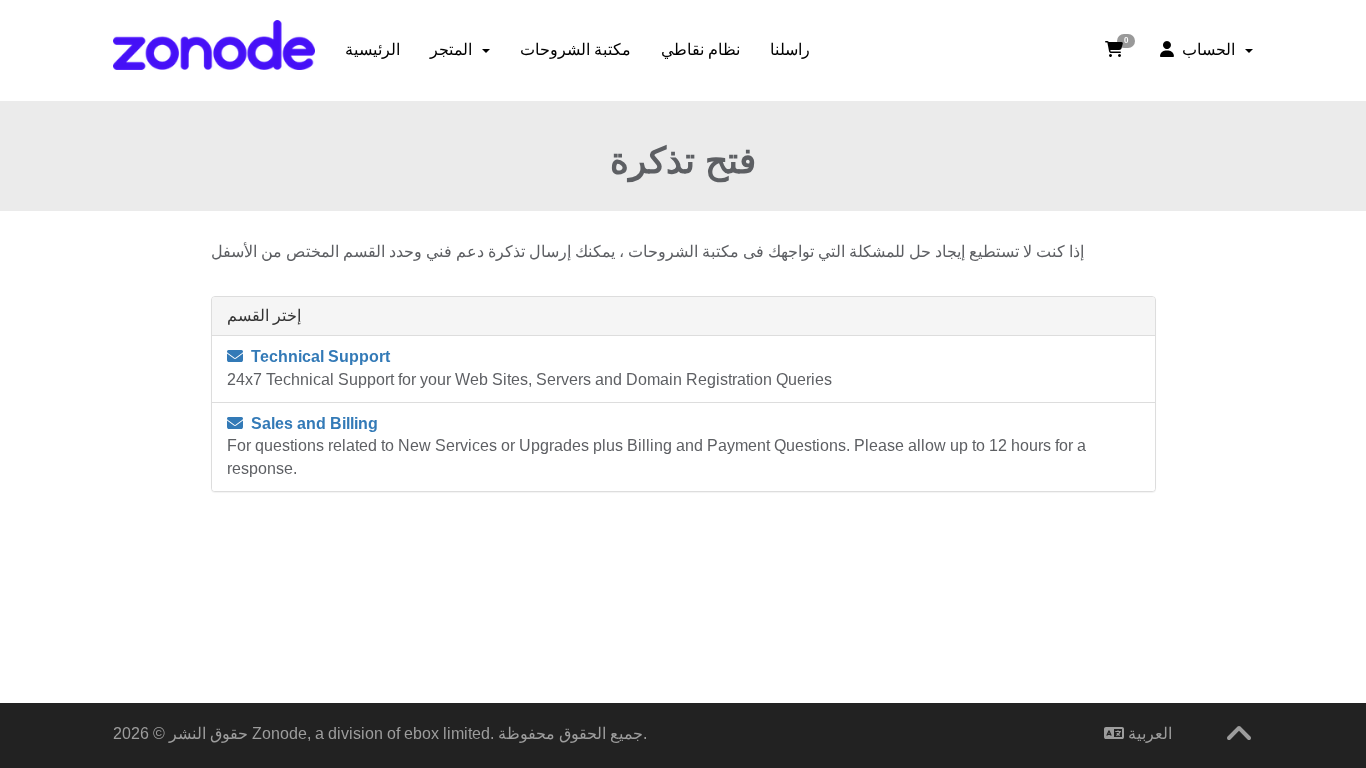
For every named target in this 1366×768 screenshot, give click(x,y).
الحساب (1208, 49)
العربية (1148, 733)
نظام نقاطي (700, 49)
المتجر (455, 49)
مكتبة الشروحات (575, 49)
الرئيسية (372, 49)
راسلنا (790, 49)
